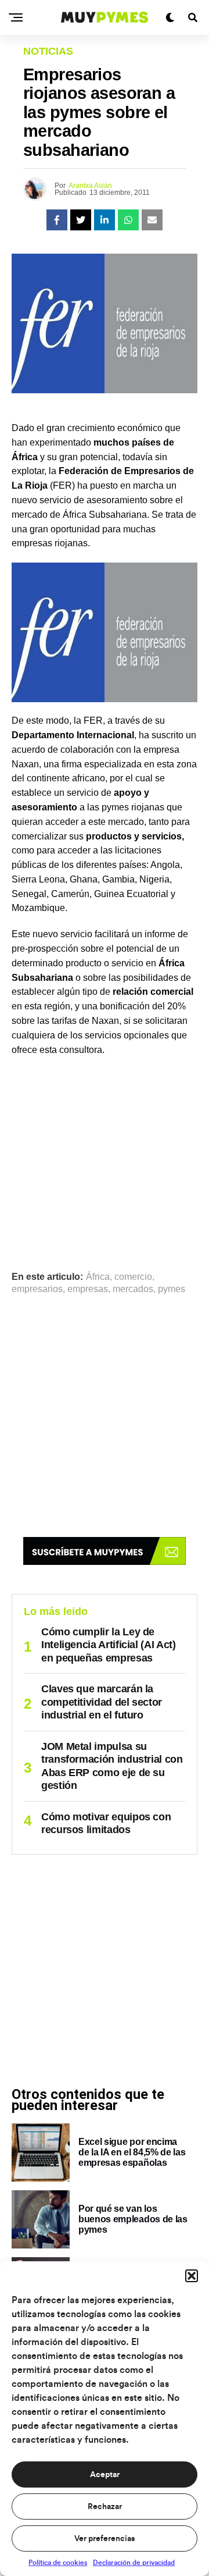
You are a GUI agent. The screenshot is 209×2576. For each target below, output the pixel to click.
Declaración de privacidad (134, 2563)
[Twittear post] (81, 220)
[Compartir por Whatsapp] (128, 220)
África (98, 1277)
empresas (88, 1289)
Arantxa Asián (90, 186)
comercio (133, 1277)
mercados (133, 1289)
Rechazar (105, 2507)
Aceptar (105, 2475)
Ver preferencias (105, 2539)
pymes (172, 1289)
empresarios (37, 1289)
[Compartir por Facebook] (57, 220)
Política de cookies (58, 2563)
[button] (192, 2276)
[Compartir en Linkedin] (105, 220)
